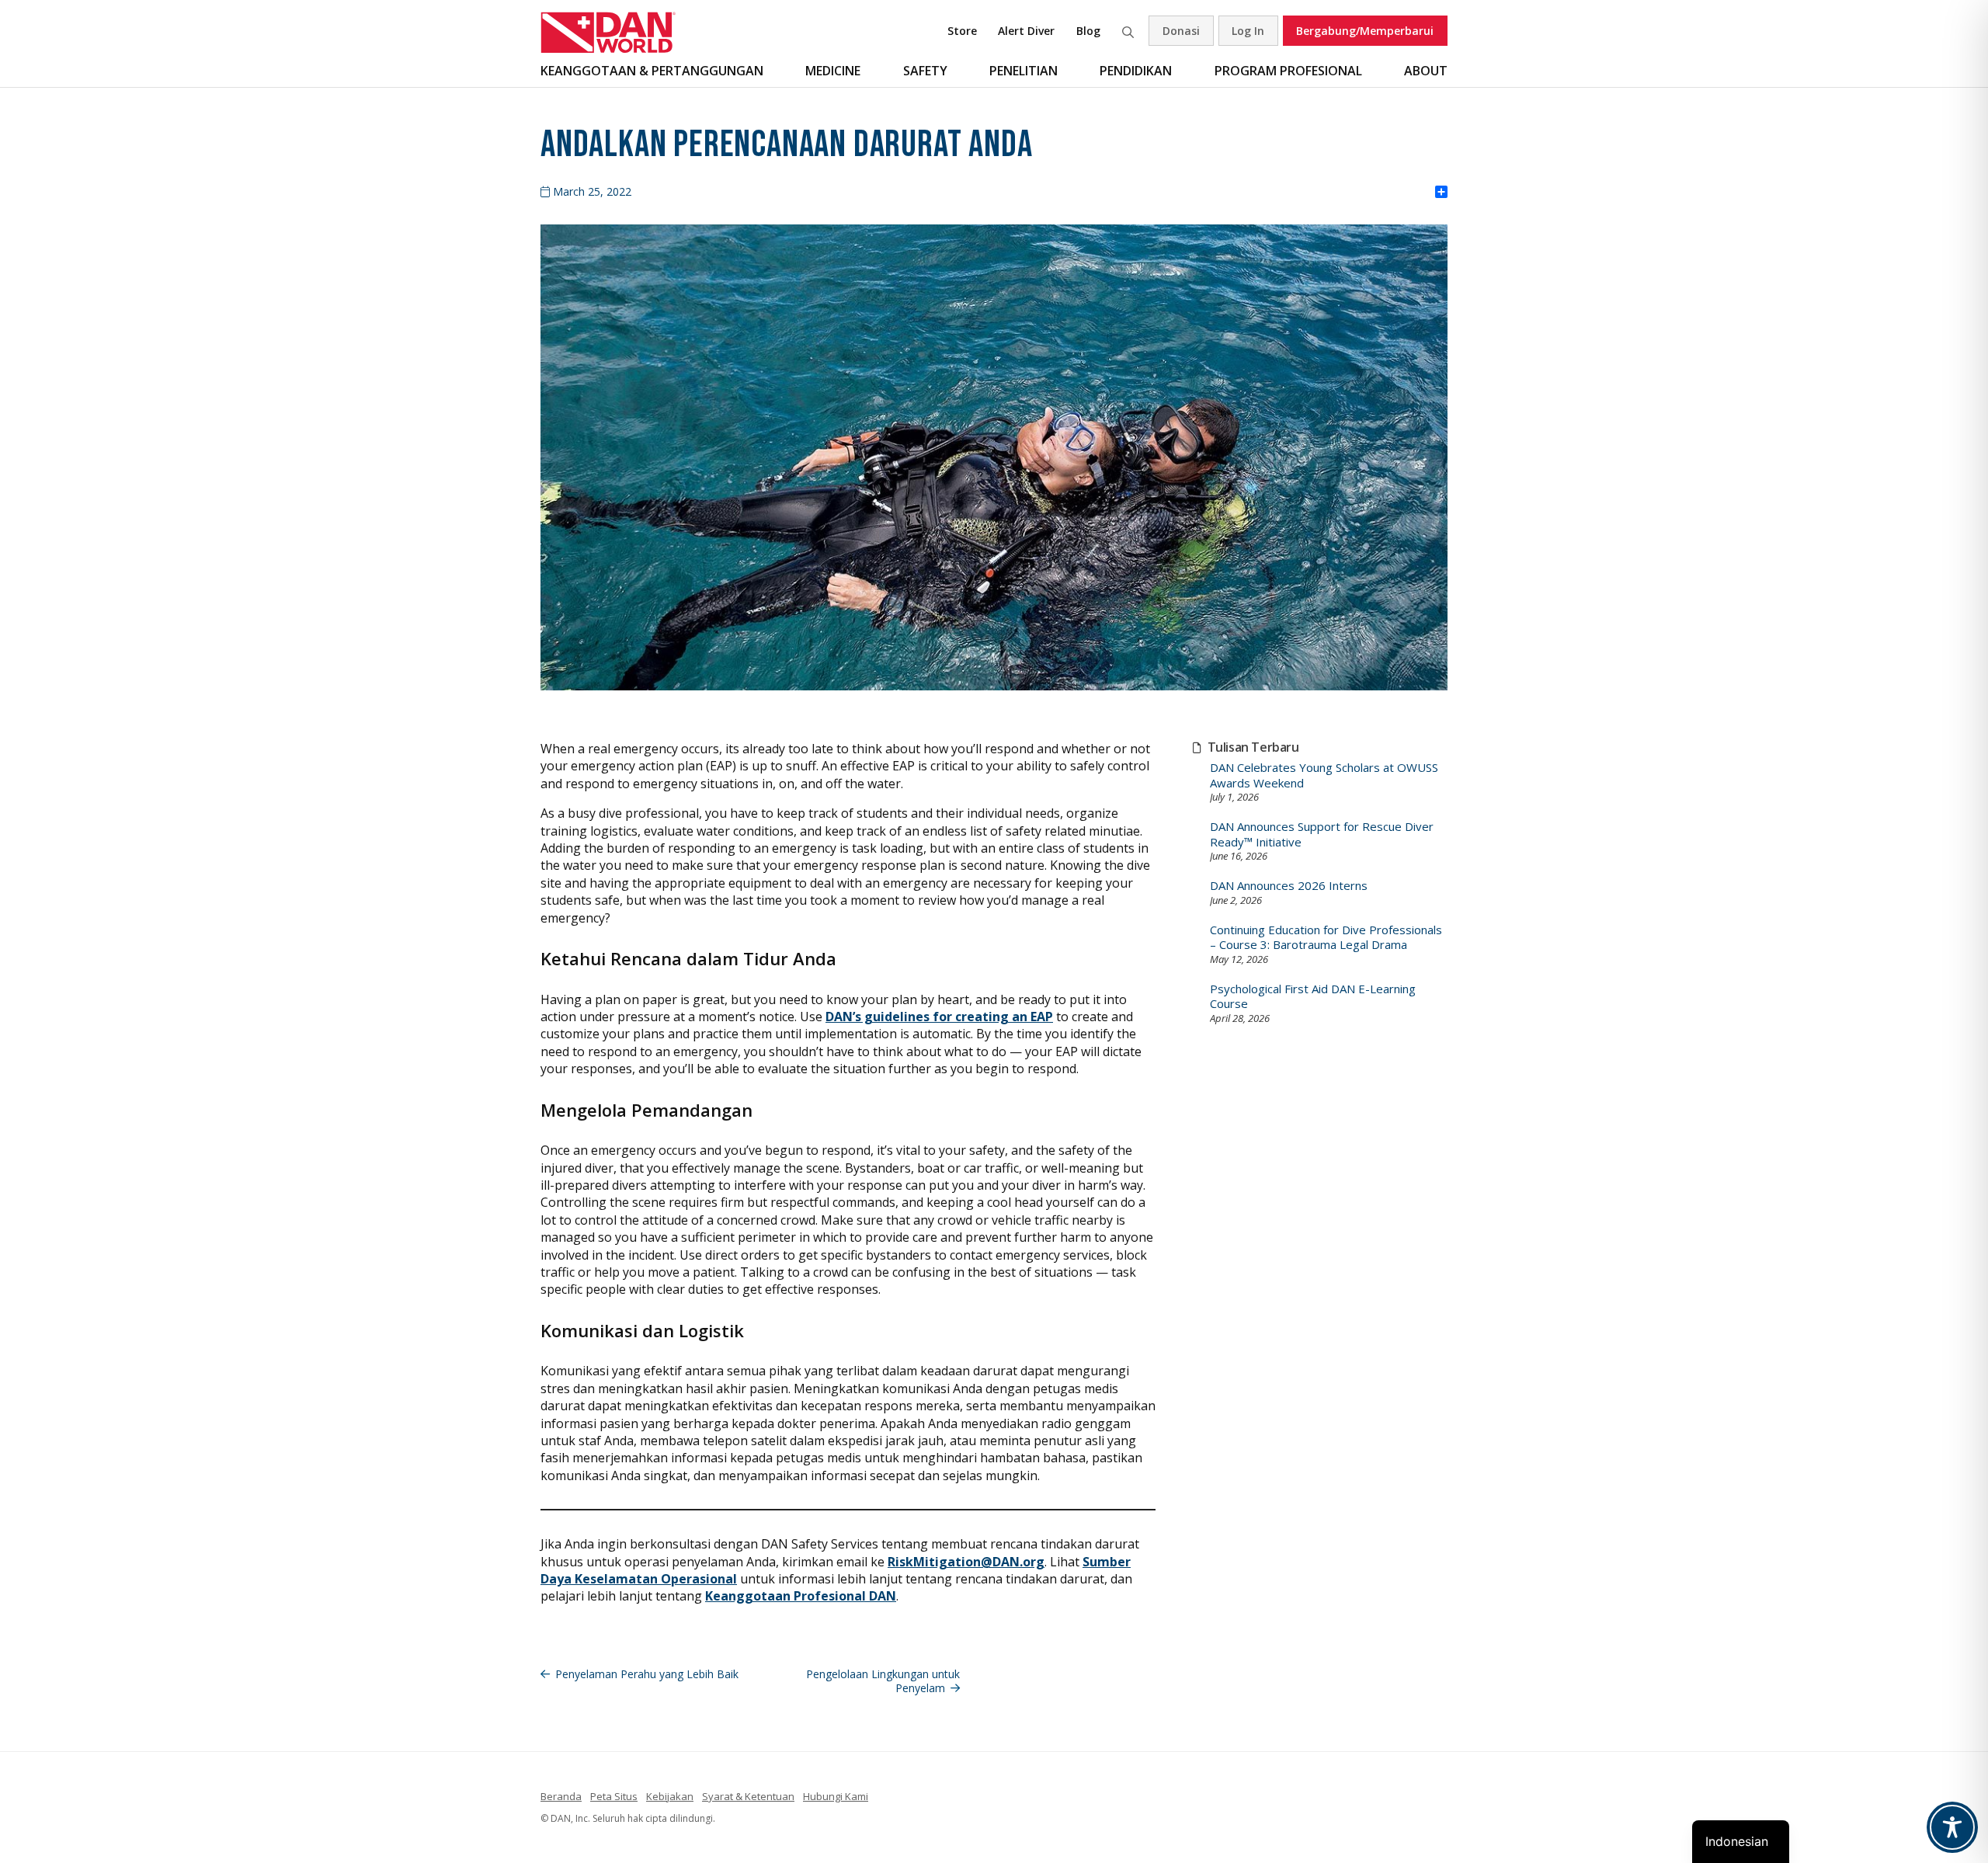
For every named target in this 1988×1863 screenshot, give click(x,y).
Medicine (833, 71)
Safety (925, 71)
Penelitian (1024, 71)
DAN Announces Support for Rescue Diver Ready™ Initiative (1322, 834)
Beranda (561, 1796)
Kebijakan (670, 1796)
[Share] (1441, 193)
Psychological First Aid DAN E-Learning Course (1313, 997)
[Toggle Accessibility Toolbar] (1952, 1827)
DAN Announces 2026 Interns (1289, 886)
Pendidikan (1136, 71)
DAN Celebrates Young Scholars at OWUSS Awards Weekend (1324, 775)
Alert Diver (1026, 31)
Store (962, 31)
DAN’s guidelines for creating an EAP (939, 1017)
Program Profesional (1288, 71)
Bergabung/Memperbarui (1365, 31)
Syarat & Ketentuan (748, 1796)
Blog (1088, 31)
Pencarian (1128, 31)
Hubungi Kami (836, 1796)
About (1426, 71)
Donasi (1181, 31)
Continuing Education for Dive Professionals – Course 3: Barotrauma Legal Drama (1326, 938)
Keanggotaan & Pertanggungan (652, 71)
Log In (1248, 31)
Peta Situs (614, 1796)
